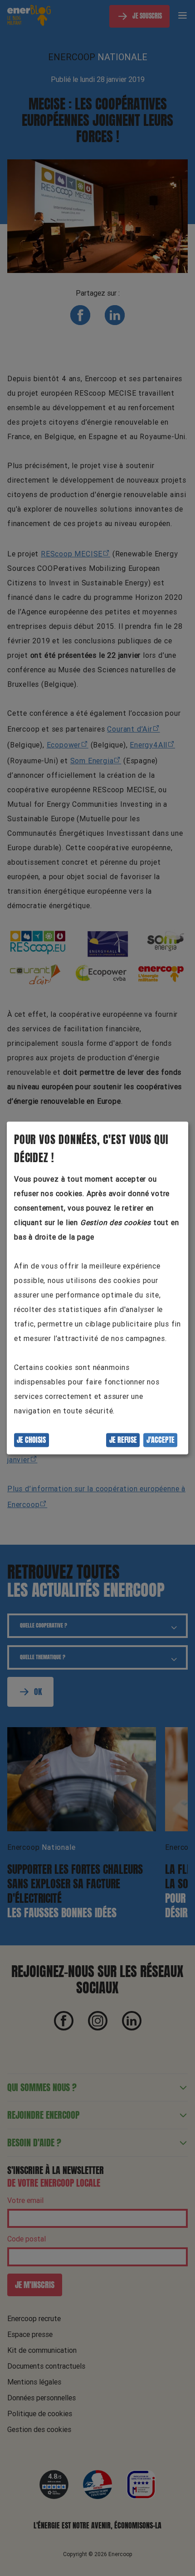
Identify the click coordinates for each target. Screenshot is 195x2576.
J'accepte (161, 1440)
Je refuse (123, 1440)
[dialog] (97, 1288)
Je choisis (31, 1440)
